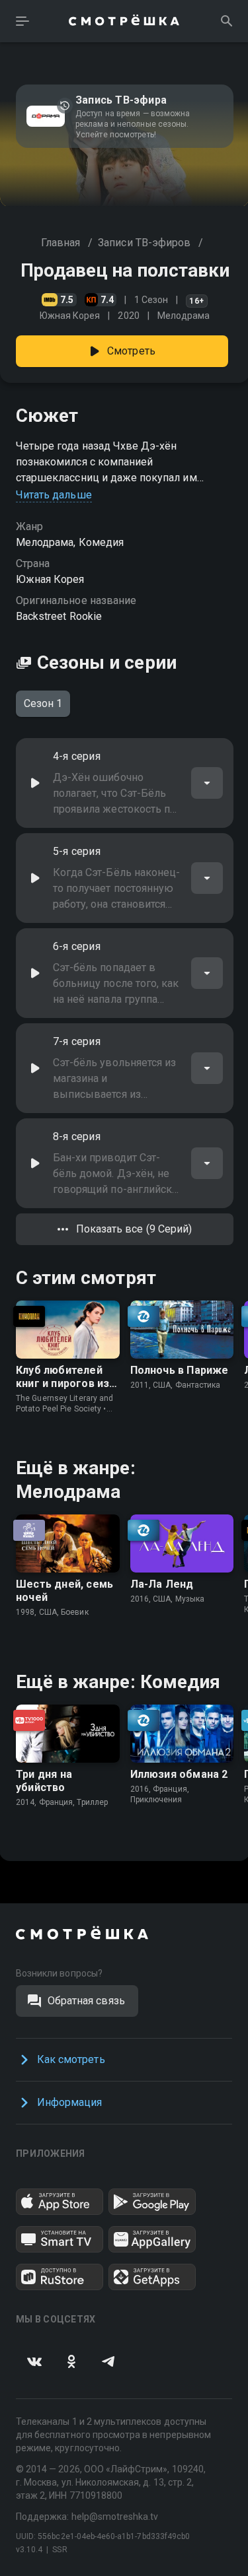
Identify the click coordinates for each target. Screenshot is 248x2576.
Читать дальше (54, 495)
